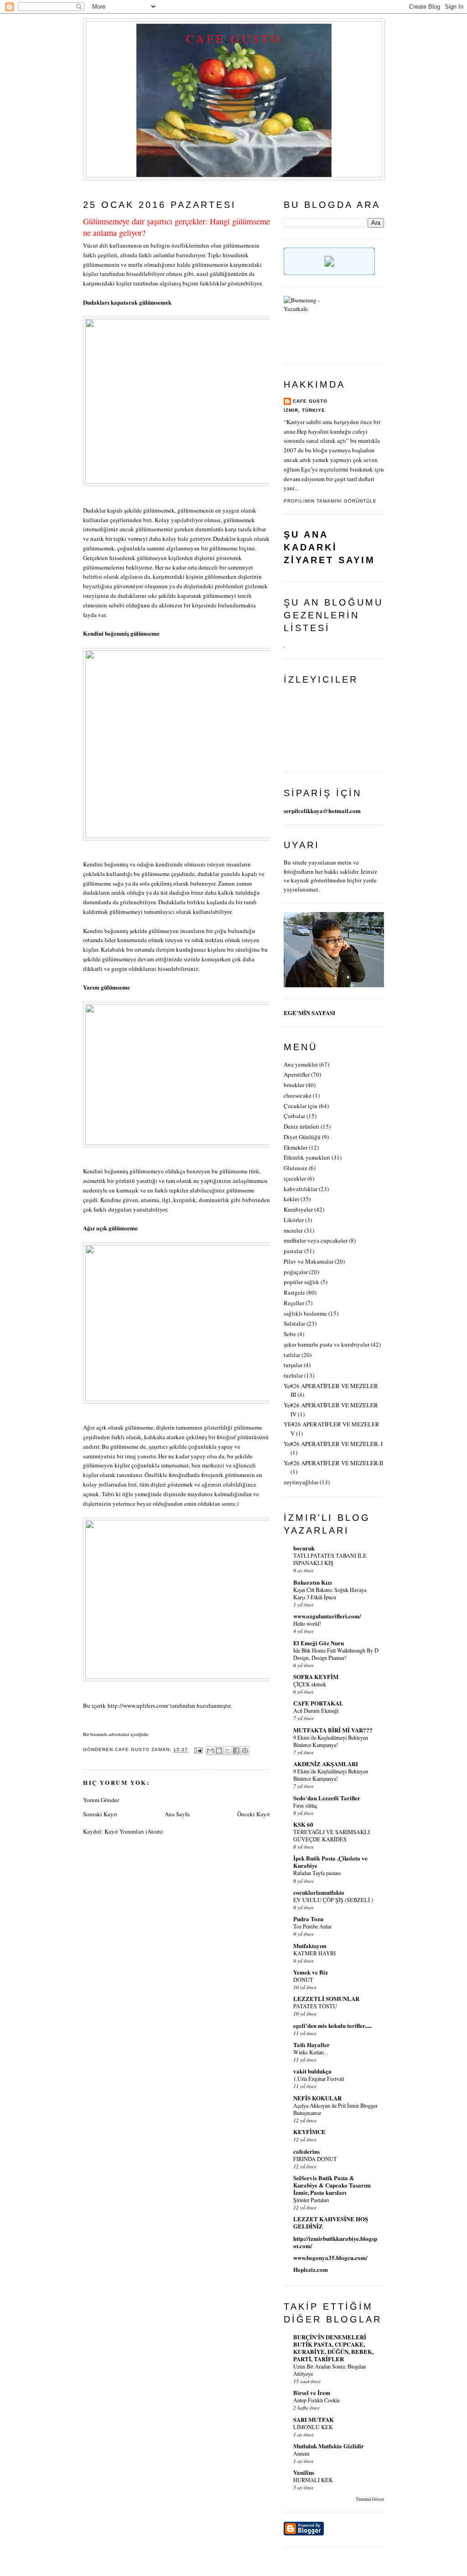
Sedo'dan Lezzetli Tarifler (327, 1798)
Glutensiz (296, 1168)
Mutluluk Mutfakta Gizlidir (329, 2446)
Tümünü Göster (370, 2499)
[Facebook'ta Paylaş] (236, 1751)
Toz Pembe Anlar (312, 1926)
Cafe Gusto (234, 38)
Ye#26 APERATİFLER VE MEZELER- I (333, 1444)
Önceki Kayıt (254, 1814)
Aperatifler (297, 1074)
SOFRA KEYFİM (316, 1677)
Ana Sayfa (177, 1814)
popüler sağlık (301, 1282)
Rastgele (294, 1292)
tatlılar (292, 1355)
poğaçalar (296, 1272)
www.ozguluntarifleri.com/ (327, 1616)
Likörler (294, 1220)
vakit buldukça (312, 2071)
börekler (294, 1085)
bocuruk (304, 1548)
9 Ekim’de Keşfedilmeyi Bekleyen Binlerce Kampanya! (331, 1741)
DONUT (303, 1980)
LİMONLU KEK (313, 2427)
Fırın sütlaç (305, 1805)
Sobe (290, 1334)
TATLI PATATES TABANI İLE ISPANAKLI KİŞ (330, 1559)
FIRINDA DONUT (315, 2159)
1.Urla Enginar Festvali (319, 2078)
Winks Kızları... (311, 2052)
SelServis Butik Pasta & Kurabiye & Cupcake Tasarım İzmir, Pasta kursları (332, 2185)
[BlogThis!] (219, 1751)
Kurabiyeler (298, 1209)
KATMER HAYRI (314, 1953)
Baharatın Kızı (313, 1582)
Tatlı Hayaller (311, 2045)
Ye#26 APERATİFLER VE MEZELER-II (333, 1463)
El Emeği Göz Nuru (319, 1643)
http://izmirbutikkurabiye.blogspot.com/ (335, 2242)
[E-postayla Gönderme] (198, 1750)
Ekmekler (296, 1147)
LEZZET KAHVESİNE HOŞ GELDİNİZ (331, 2222)
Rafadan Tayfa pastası (317, 1873)
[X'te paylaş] (228, 1751)
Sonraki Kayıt (100, 1814)
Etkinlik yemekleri (307, 1157)
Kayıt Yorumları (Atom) (134, 1831)
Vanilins (304, 2472)
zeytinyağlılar (301, 1482)
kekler (291, 1199)
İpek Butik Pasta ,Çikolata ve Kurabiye (330, 1862)
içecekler (295, 1178)
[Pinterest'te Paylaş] (245, 1751)
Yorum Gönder (101, 1800)
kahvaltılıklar (301, 1189)
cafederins (306, 2151)
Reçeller (294, 1303)
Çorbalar (294, 1116)
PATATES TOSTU (315, 2006)
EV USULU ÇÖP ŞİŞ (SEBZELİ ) (333, 1900)
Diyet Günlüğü (302, 1137)
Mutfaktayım (310, 1946)
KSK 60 (303, 1824)
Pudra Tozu (308, 1919)
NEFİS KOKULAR (317, 2098)
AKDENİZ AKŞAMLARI (326, 1764)
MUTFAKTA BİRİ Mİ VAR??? (333, 1730)
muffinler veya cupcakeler (316, 1240)
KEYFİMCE (309, 2132)
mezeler (293, 1230)
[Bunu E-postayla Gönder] (210, 1751)
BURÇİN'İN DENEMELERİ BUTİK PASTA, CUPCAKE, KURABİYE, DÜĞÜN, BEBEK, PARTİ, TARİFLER (333, 2348)
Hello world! (307, 1623)
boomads (99, 1734)
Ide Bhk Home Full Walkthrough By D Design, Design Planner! (336, 1654)
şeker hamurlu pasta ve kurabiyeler (327, 1344)
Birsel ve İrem (312, 2392)
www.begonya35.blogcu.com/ (330, 2257)
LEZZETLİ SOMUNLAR (326, 1998)
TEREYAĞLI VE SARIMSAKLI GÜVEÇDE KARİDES (332, 1835)
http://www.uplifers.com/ (138, 1705)
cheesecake (298, 1095)
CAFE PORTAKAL (318, 1703)
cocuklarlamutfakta (319, 1892)
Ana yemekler (301, 1064)
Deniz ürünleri (301, 1126)
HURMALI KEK (313, 2480)
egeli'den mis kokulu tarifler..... (332, 2025)
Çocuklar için (301, 1106)
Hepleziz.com (311, 2269)
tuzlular (293, 1375)
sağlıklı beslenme (305, 1313)
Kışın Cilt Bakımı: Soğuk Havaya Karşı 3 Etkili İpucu (330, 1593)
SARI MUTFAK (314, 2419)
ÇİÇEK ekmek (310, 1684)
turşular (293, 1365)
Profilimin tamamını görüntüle (330, 501)
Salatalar (294, 1323)
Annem (301, 2453)
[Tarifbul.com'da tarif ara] (329, 273)
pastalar (293, 1251)
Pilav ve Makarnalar (309, 1261)
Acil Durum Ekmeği (316, 1710)
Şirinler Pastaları (311, 2200)
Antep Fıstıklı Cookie (317, 2400)
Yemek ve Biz (311, 1972)
